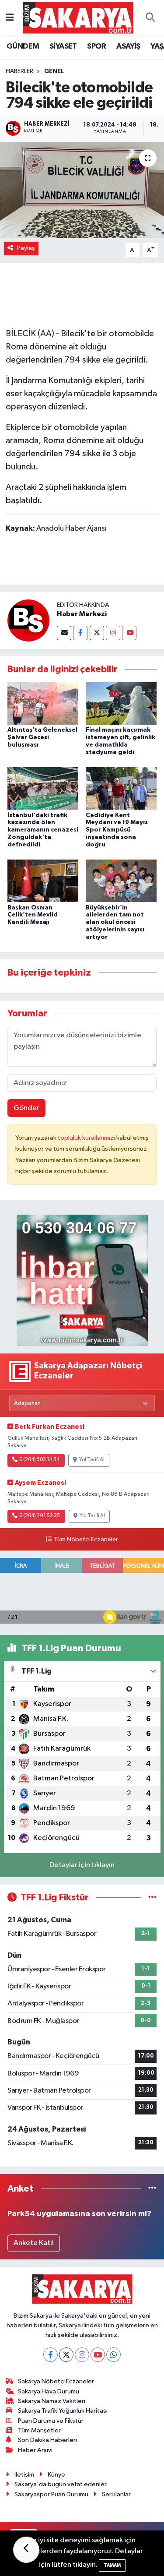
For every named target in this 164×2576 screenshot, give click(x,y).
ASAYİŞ (128, 46)
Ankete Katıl (34, 2243)
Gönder (26, 1108)
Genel (54, 71)
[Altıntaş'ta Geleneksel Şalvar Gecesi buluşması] (43, 703)
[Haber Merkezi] (28, 620)
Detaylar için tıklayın (82, 1865)
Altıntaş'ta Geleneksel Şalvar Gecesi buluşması (42, 737)
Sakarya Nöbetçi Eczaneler (56, 2381)
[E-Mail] (64, 633)
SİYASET (63, 46)
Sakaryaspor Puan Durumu (51, 2494)
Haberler (19, 71)
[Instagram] (113, 633)
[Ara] (150, 18)
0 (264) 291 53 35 (40, 1516)
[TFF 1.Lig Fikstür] (152, 1898)
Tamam (112, 2565)
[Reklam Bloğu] (82, 1280)
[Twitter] (97, 633)
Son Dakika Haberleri (47, 2440)
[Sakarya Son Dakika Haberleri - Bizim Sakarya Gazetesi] (78, 17)
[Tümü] (152, 2189)
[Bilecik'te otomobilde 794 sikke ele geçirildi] (82, 190)
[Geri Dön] (26, 2550)
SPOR (97, 46)
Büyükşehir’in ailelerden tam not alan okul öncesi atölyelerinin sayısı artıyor (115, 922)
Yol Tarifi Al (92, 1460)
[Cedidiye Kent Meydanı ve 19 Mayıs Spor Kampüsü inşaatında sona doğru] (121, 788)
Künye (56, 2475)
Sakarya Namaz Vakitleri (52, 2401)
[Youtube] (129, 633)
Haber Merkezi (82, 614)
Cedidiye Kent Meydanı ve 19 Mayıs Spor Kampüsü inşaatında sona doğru (117, 830)
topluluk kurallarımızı (87, 1138)
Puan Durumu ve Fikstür (51, 2421)
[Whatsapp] (113, 2355)
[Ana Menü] (10, 18)
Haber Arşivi (35, 2450)
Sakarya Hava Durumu (49, 2391)
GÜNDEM (23, 46)
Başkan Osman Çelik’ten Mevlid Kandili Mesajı (33, 915)
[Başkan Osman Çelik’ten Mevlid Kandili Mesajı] (43, 881)
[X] (66, 2355)
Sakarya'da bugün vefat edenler (61, 2484)
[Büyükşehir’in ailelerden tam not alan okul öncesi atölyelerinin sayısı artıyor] (121, 881)
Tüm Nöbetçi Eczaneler (86, 1540)
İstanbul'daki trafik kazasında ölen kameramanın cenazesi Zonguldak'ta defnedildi (43, 830)
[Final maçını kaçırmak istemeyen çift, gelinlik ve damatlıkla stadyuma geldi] (121, 703)
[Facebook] (80, 633)
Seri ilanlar (116, 2494)
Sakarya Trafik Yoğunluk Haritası (63, 2411)
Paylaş (26, 248)
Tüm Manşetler (39, 2430)
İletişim (24, 2475)
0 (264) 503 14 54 (39, 1460)
